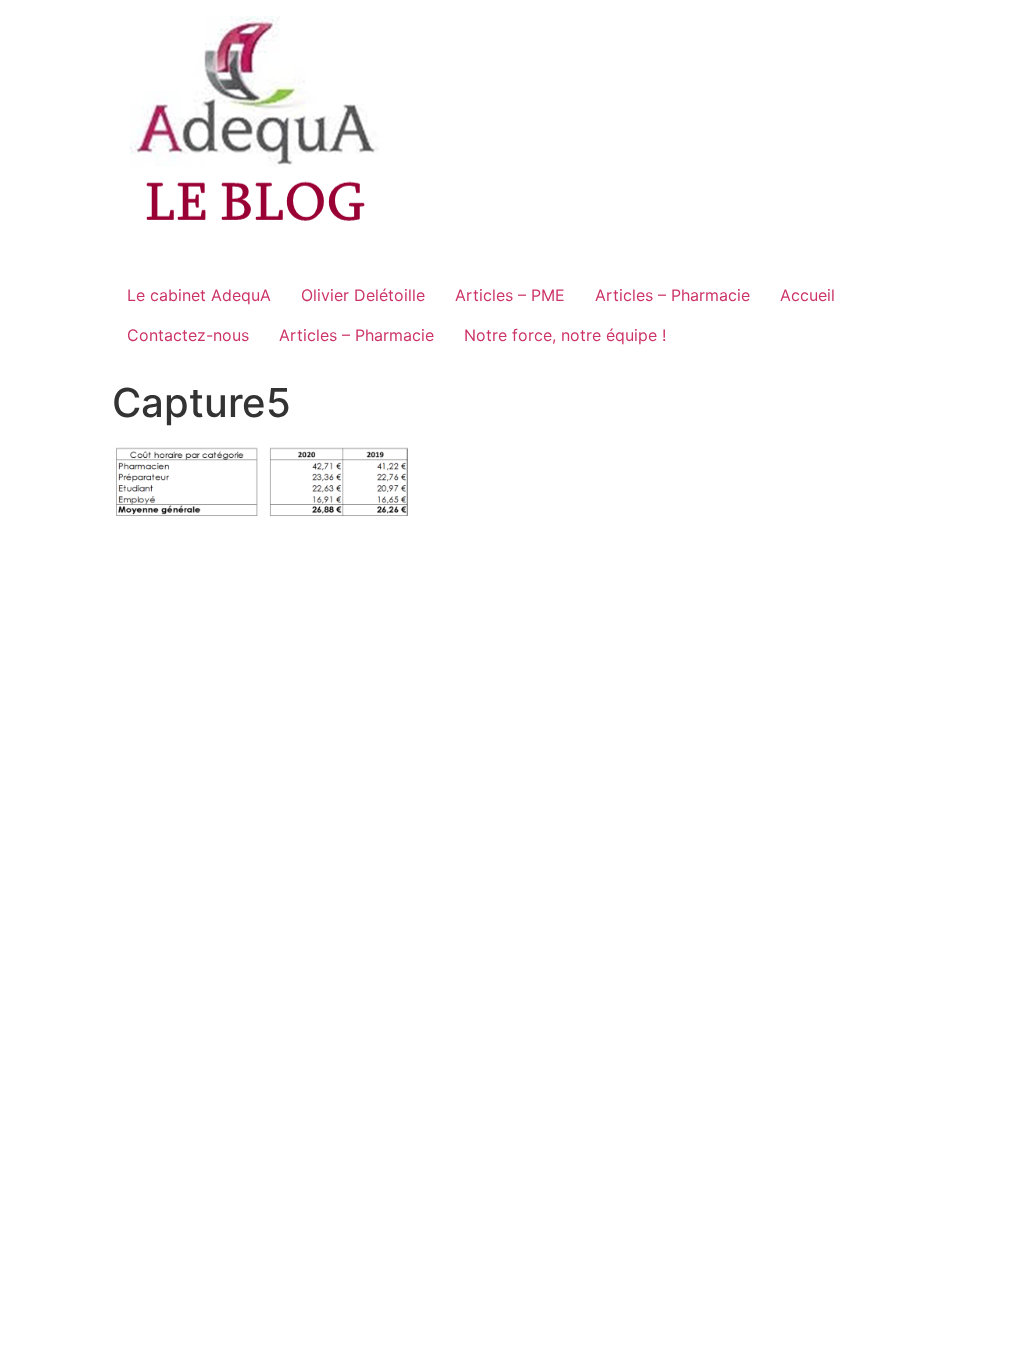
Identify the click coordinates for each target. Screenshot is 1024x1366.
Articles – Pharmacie (672, 295)
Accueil (807, 295)
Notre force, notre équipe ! (565, 335)
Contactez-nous (188, 335)
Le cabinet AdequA (199, 295)
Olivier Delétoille (363, 295)
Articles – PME (510, 295)
